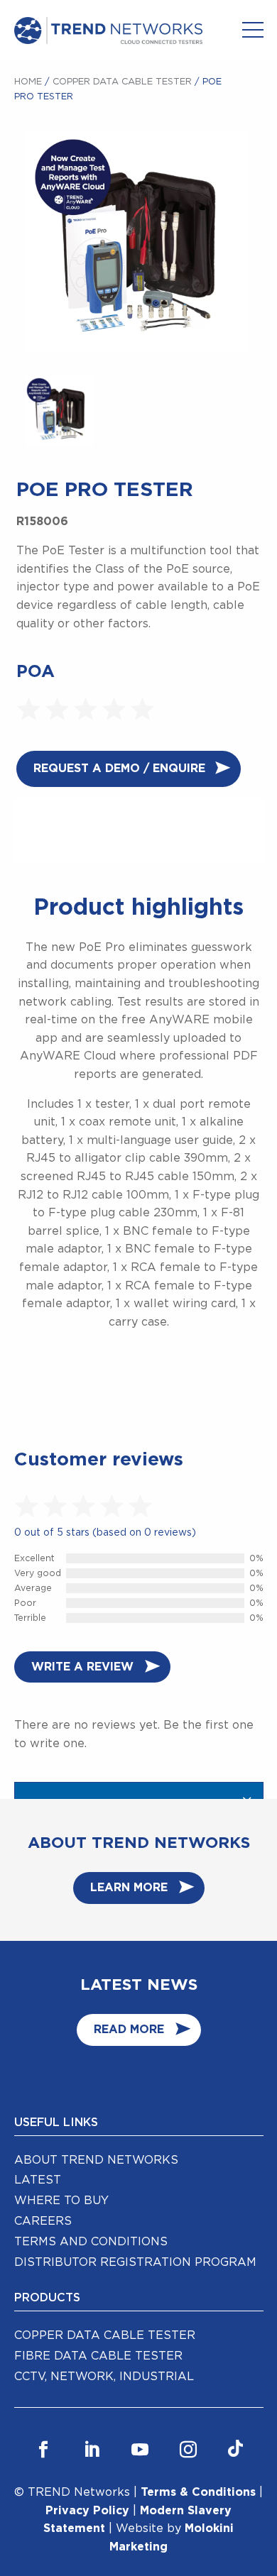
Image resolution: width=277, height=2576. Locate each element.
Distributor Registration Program (135, 2262)
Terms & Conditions (198, 2492)
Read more (129, 2030)
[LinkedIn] (92, 2450)
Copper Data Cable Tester (122, 82)
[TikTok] (235, 2450)
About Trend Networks (96, 2160)
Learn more (129, 1888)
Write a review (82, 1667)
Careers (43, 2221)
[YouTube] (140, 2450)
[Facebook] (43, 2450)
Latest (38, 2180)
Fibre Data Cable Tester (98, 2356)
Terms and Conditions (91, 2242)
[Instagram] (188, 2450)
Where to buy (61, 2201)
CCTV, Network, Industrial (104, 2377)
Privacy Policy (87, 2511)
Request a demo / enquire (119, 769)
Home (28, 82)
